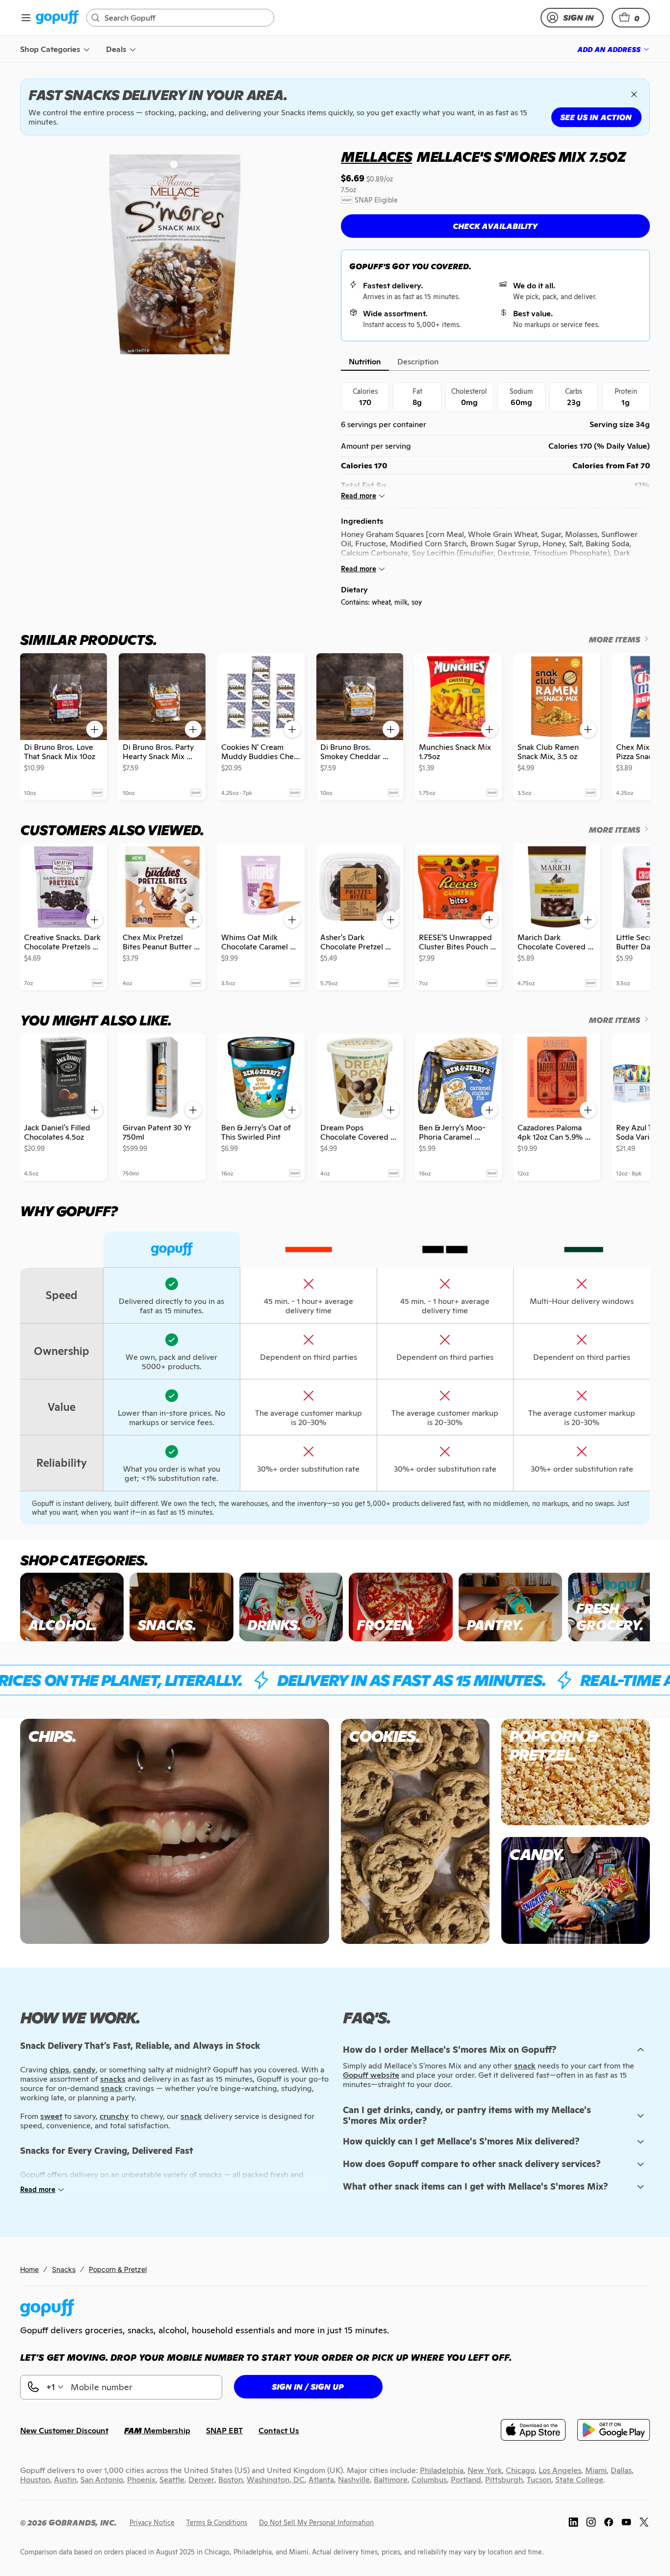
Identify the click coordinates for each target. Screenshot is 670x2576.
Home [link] (29, 2269)
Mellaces (376, 157)
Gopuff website (371, 2075)
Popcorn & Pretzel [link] (118, 2269)
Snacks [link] (64, 2269)
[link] (57, 18)
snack (525, 2066)
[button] (631, 18)
